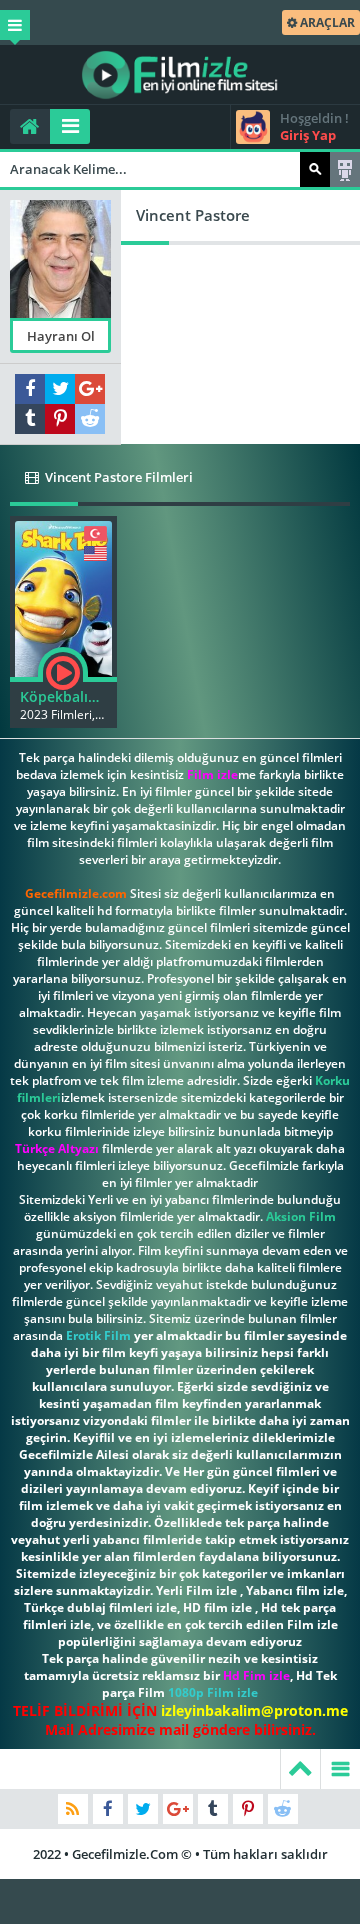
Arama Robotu (345, 169)
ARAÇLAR (326, 22)
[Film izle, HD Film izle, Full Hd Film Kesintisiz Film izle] (180, 75)
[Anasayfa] (30, 126)
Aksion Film (301, 1216)
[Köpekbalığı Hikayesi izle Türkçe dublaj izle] (63, 596)
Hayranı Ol (61, 336)
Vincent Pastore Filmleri (117, 477)
